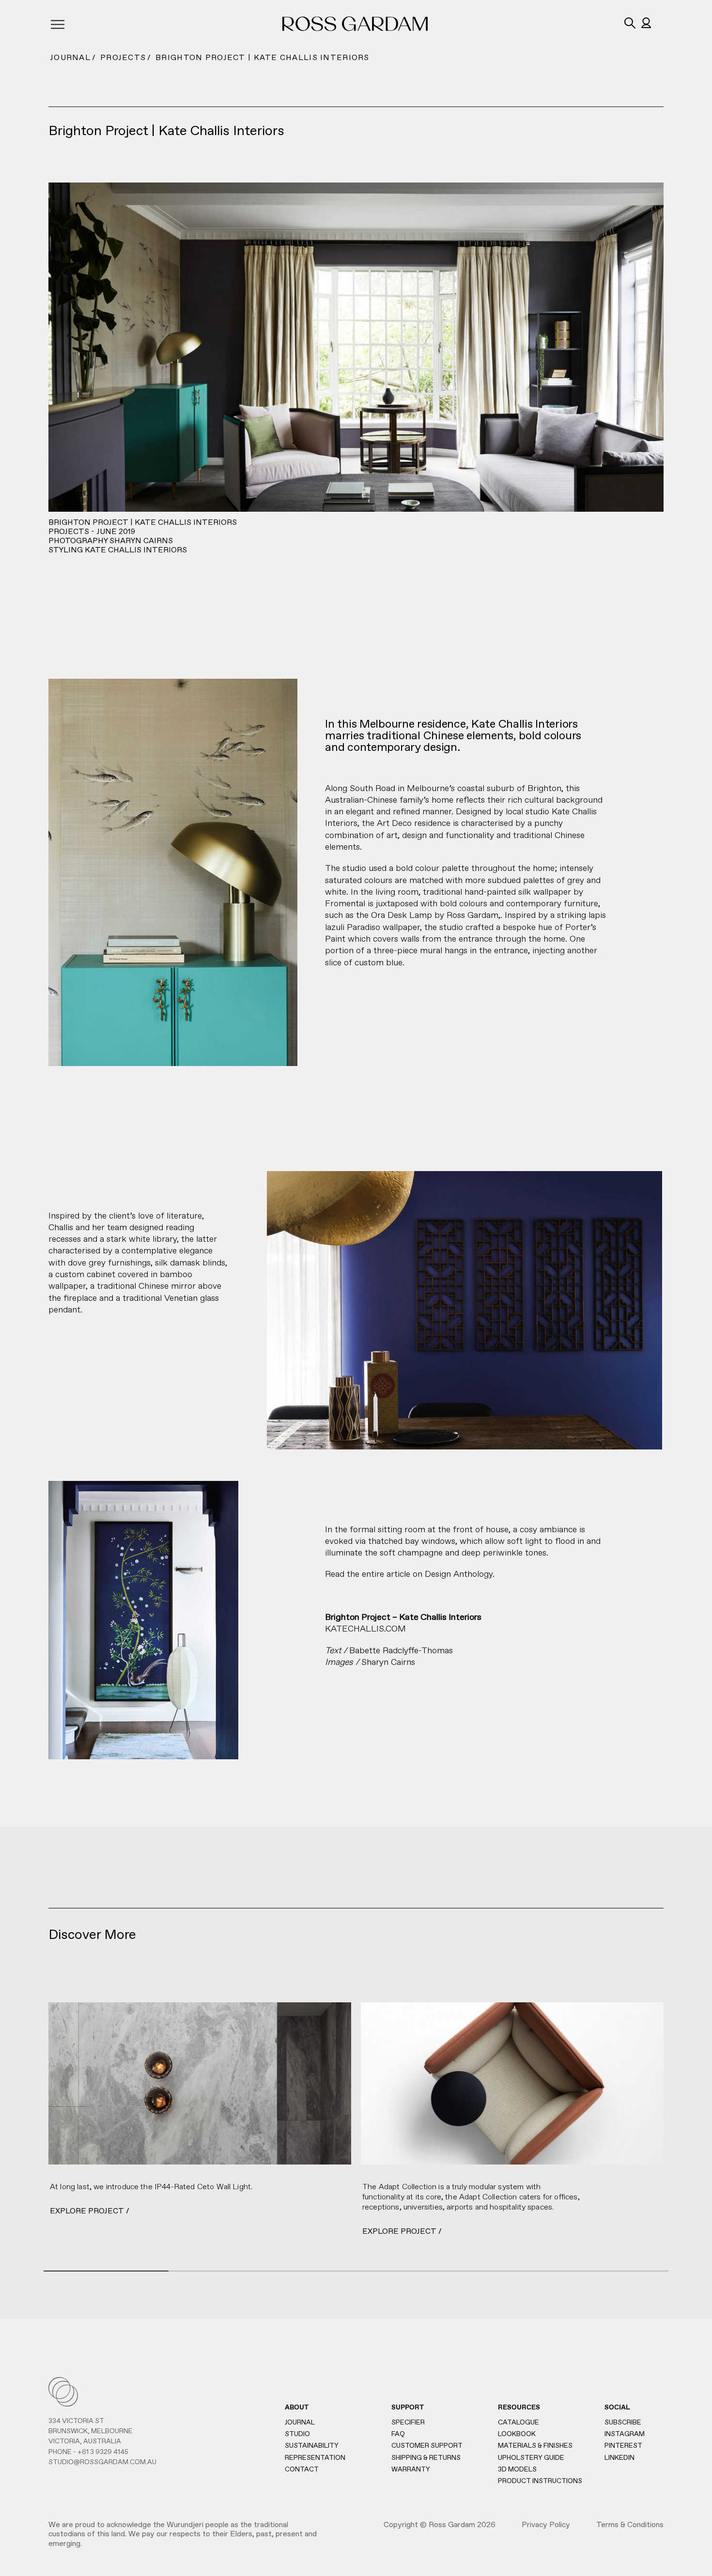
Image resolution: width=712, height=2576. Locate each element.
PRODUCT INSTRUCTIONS (540, 2481)
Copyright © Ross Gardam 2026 (440, 2525)
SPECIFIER (408, 2423)
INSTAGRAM (625, 2434)
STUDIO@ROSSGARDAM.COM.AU (102, 2462)
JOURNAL (70, 58)
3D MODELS (517, 2469)
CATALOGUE (519, 2423)
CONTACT (302, 2469)
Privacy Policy (546, 2525)
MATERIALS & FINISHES (535, 2446)
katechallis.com (365, 1629)
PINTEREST (623, 2446)
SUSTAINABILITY (312, 2446)
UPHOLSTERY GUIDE (531, 2458)
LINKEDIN (619, 2458)
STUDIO (297, 2434)
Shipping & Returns (426, 2458)
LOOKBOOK (517, 2434)
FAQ (398, 2434)
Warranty (411, 2469)
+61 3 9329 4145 (103, 2452)
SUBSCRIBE (623, 2423)
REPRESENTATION (315, 2458)
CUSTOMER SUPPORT (427, 2446)
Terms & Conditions (630, 2525)
